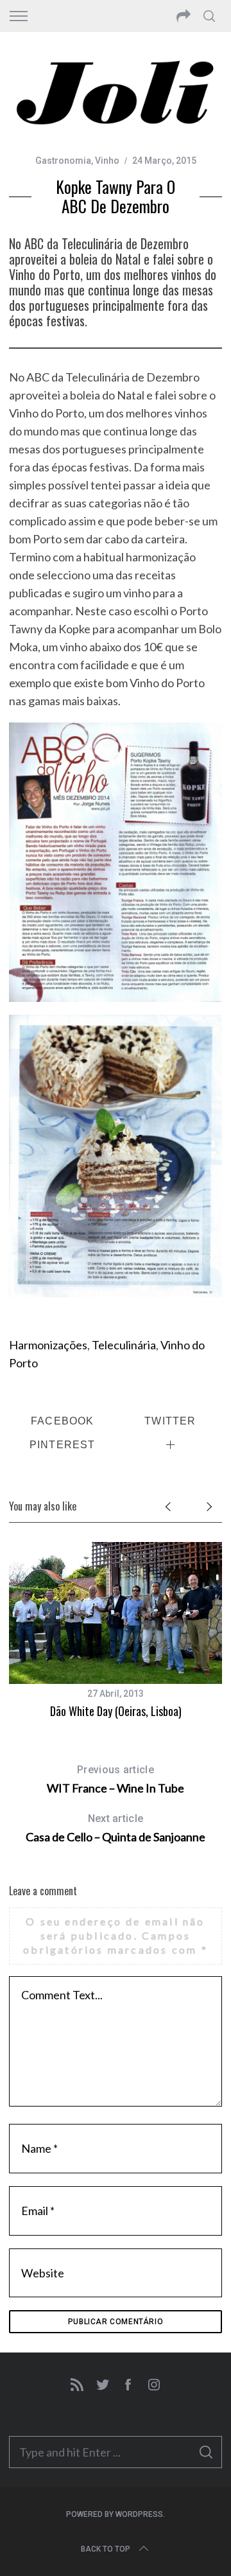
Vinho (107, 161)
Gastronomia (63, 161)
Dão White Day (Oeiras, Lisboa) (116, 1711)
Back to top (106, 2549)
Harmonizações (48, 1345)
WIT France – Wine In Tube (116, 1779)
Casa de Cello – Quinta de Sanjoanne (116, 1828)
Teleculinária (124, 1345)
